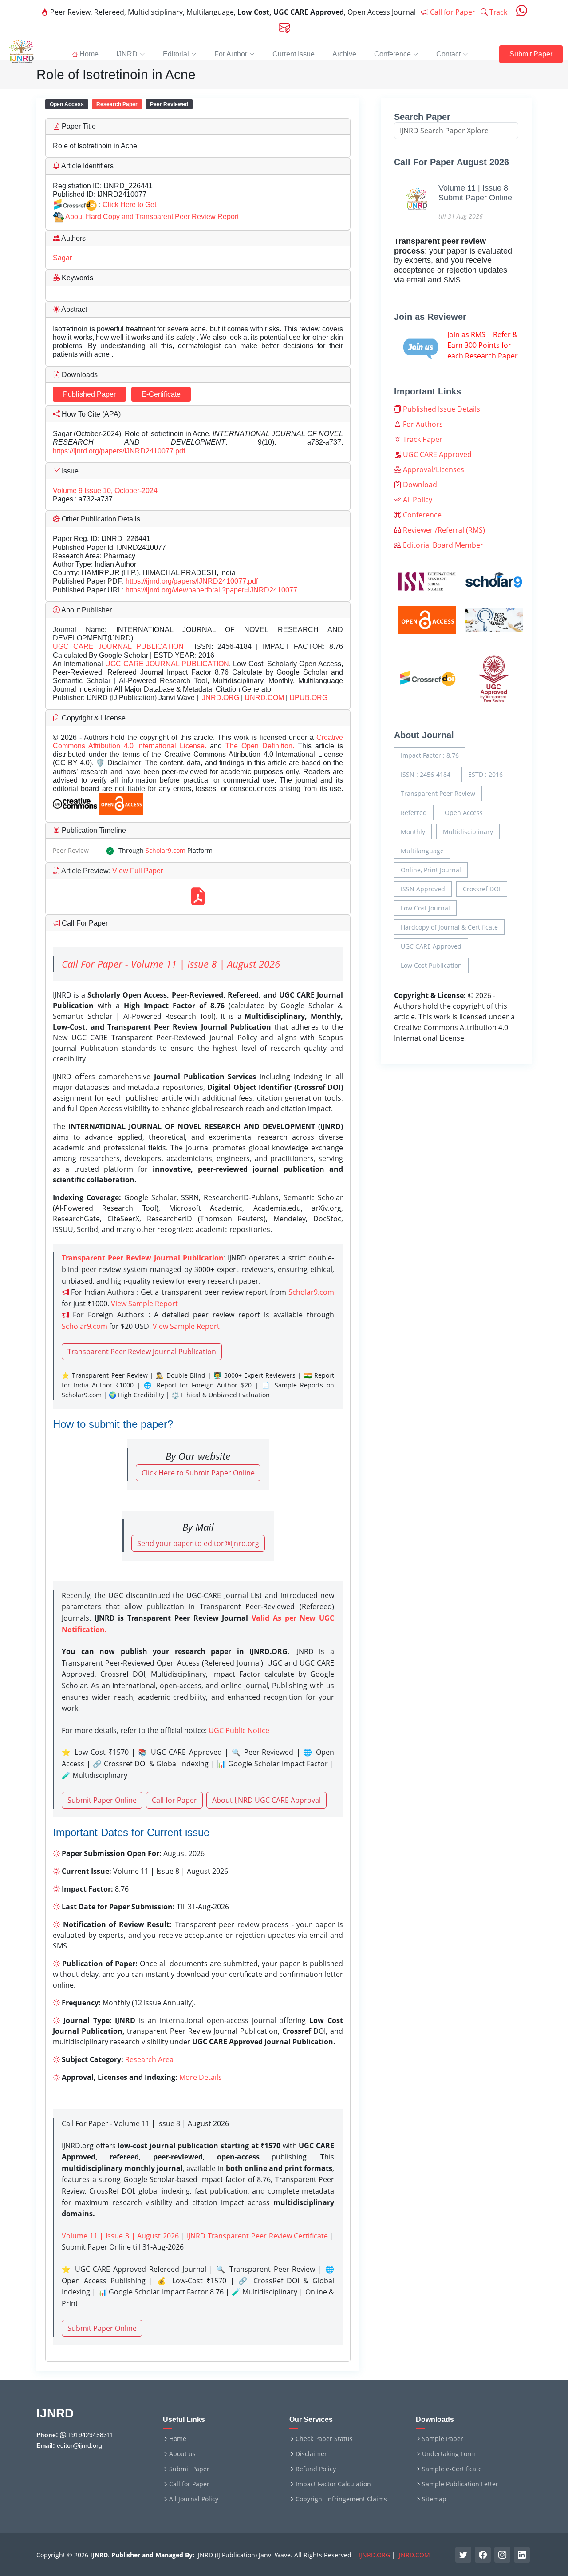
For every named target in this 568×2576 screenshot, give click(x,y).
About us (182, 2454)
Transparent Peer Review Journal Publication (142, 1352)
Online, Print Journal (431, 870)
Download (419, 485)
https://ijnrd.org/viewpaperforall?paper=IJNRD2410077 (211, 590)
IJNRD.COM (264, 698)
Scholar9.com (166, 850)
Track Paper (422, 439)
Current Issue (294, 54)
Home (178, 2439)
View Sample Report (144, 1304)
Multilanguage (422, 851)
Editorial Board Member (442, 545)
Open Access (464, 813)
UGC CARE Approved (436, 454)
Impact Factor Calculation (333, 2484)
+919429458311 (90, 2435)
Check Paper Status (324, 2439)
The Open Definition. (262, 746)
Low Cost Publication (431, 965)
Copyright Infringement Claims (341, 2499)
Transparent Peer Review (438, 793)
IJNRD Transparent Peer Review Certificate (257, 2236)
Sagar (62, 258)
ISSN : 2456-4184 (426, 774)
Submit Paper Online (102, 1800)
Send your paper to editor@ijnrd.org (198, 1543)
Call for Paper (452, 12)
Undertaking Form (449, 2454)
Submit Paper (531, 54)
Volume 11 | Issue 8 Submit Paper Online (475, 193)
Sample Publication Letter (460, 2484)
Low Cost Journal (425, 908)
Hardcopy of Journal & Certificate (449, 927)
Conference (421, 515)
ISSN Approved (423, 889)
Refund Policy (316, 2469)
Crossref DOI (482, 889)
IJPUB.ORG (308, 698)
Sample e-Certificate (452, 2469)
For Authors (422, 424)
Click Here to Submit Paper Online (198, 1473)
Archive (344, 54)
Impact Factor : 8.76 (430, 755)
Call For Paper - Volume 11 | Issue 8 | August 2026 (171, 964)
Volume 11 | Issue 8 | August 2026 (120, 2236)
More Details (201, 2077)
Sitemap (434, 2499)
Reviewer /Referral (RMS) (443, 530)
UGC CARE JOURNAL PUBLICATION (118, 646)
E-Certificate (161, 394)
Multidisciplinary (468, 832)
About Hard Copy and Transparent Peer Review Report (152, 217)
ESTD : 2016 (485, 774)
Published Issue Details (441, 409)
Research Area (149, 2059)
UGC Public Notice (239, 1730)
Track (497, 12)
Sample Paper (443, 2439)
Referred (414, 813)
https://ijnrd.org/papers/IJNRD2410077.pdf (119, 451)
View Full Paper (137, 871)
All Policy (417, 500)
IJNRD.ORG (220, 698)
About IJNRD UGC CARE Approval (266, 1800)
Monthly (413, 832)
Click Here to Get (129, 205)
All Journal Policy (194, 2499)
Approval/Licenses (433, 469)
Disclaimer (311, 2454)
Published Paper (89, 394)
